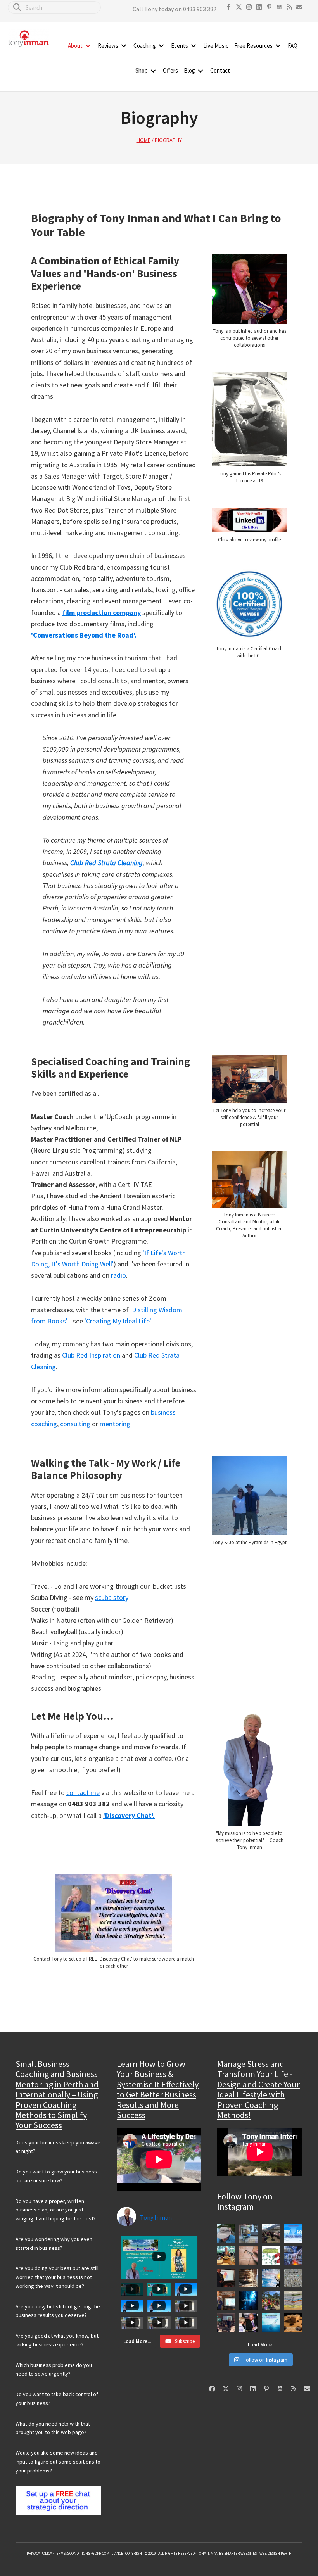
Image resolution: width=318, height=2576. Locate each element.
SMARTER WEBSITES (240, 2553)
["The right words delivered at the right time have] (226, 2300)
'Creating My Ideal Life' (118, 1321)
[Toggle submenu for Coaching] (161, 46)
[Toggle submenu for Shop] (153, 71)
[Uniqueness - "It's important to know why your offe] (271, 2233)
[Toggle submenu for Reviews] (124, 46)
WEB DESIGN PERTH (276, 2553)
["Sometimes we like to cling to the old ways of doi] (271, 2322)
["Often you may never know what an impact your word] (293, 2233)
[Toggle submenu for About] (88, 46)
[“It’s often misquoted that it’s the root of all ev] (271, 2256)
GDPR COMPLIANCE (108, 2553)
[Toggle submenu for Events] (194, 46)
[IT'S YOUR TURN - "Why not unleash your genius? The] (271, 2278)
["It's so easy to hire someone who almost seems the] (293, 2322)
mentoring (115, 1424)
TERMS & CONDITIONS (72, 2553)
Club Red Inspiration (91, 1355)
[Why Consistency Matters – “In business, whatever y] (249, 2256)
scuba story (112, 1597)
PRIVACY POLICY (39, 2553)
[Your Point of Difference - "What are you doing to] (271, 2300)
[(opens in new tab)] (250, 254)
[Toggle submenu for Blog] (200, 71)
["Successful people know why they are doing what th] (293, 2278)
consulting (75, 1424)
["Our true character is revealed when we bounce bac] (249, 2233)
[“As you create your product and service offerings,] (249, 2322)
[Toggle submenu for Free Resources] (278, 46)
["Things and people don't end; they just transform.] (226, 2233)
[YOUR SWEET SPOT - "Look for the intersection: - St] (226, 2278)
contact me (83, 1792)
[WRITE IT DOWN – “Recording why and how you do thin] (293, 2300)
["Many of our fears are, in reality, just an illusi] (249, 2300)
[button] (229, 7)
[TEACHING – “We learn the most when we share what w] (226, 2322)
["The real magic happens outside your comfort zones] (249, 2278)
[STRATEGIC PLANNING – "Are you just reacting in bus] (293, 2256)
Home (143, 140)
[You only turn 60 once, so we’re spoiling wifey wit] (226, 2256)
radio (118, 1275)
